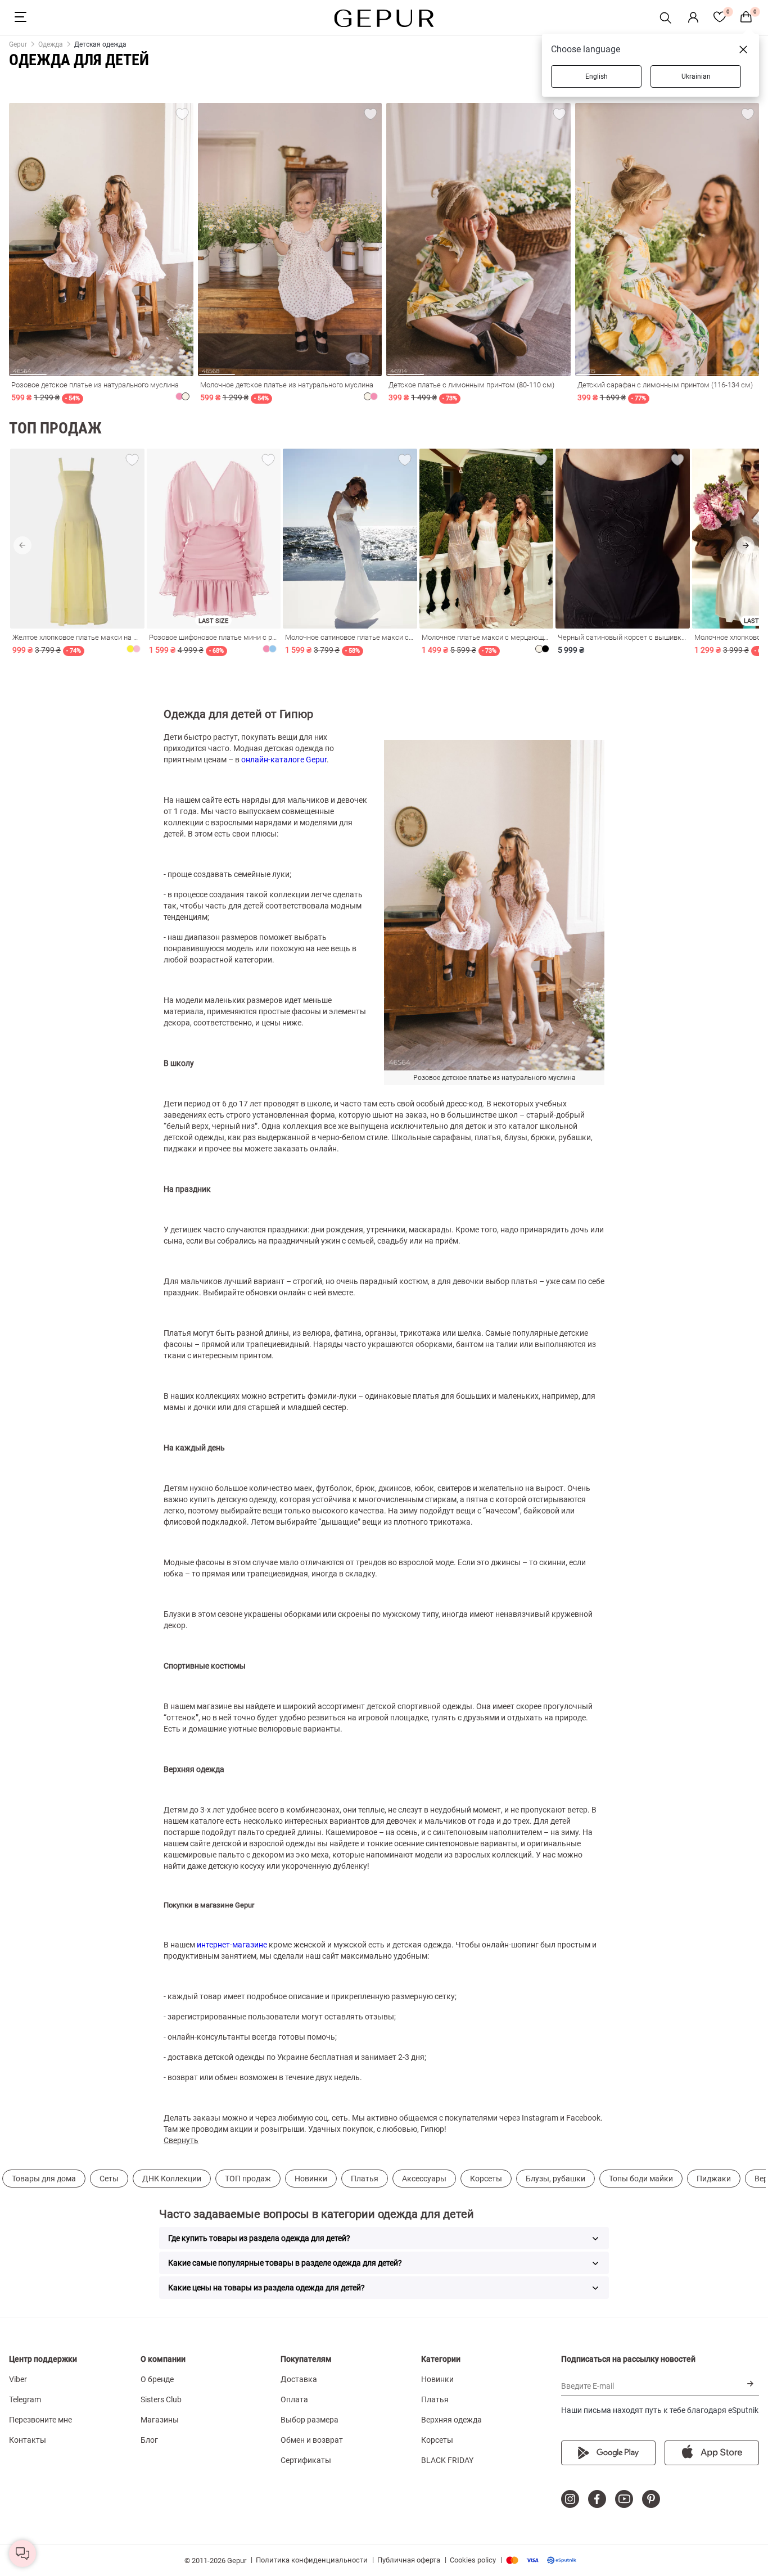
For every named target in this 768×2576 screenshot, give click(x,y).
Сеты (109, 2179)
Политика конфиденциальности (312, 2560)
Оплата (294, 2399)
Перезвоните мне (40, 2420)
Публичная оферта (409, 2560)
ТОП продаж (248, 2179)
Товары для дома (44, 2179)
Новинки (311, 2179)
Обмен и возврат (312, 2440)
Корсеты (486, 2179)
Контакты (28, 2440)
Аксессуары (424, 2179)
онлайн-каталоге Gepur (284, 760)
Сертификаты (306, 2460)
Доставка (299, 2379)
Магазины (160, 2420)
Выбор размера (310, 2420)
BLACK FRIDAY (447, 2460)
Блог (149, 2440)
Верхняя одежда (451, 2420)
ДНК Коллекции (172, 2179)
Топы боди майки (641, 2179)
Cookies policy (473, 2560)
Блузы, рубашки (555, 2179)
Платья (365, 2179)
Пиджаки (714, 2179)
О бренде (157, 2379)
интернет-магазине (232, 1945)
